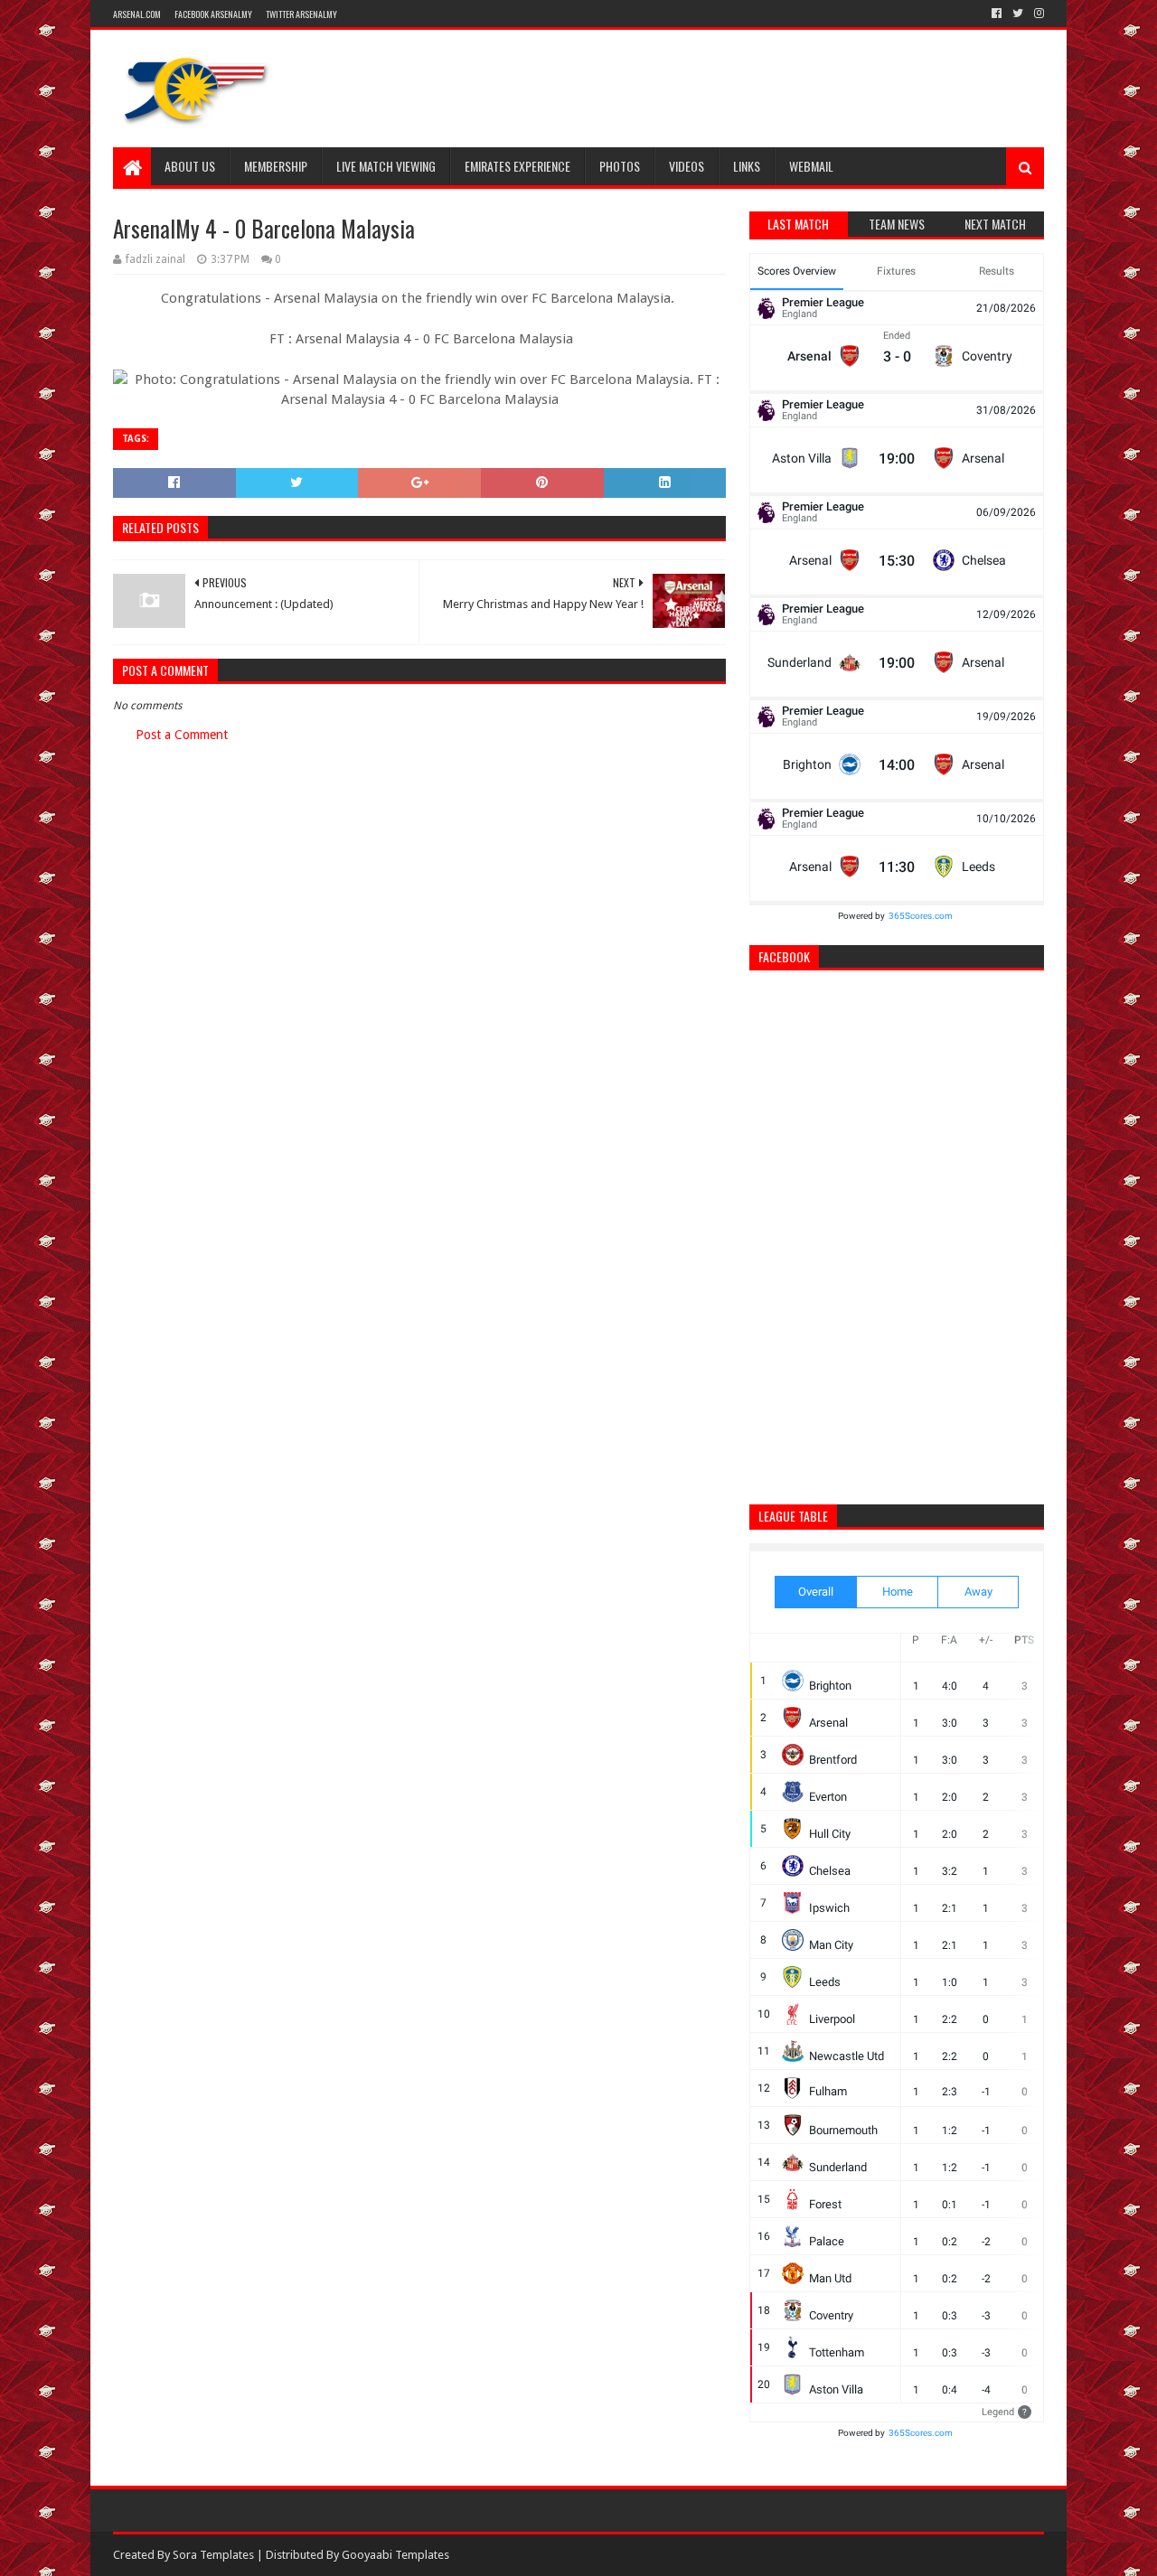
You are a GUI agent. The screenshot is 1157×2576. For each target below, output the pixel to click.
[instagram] (1037, 14)
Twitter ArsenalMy (301, 14)
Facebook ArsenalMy (213, 14)
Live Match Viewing (386, 166)
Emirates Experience (517, 166)
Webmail (811, 166)
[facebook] (997, 14)
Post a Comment (182, 735)
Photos (620, 166)
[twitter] (1018, 14)
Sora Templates (213, 2555)
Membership (276, 166)
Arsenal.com (137, 14)
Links (747, 166)
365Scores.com (921, 916)
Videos (687, 166)
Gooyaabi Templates (395, 2555)
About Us (190, 166)
